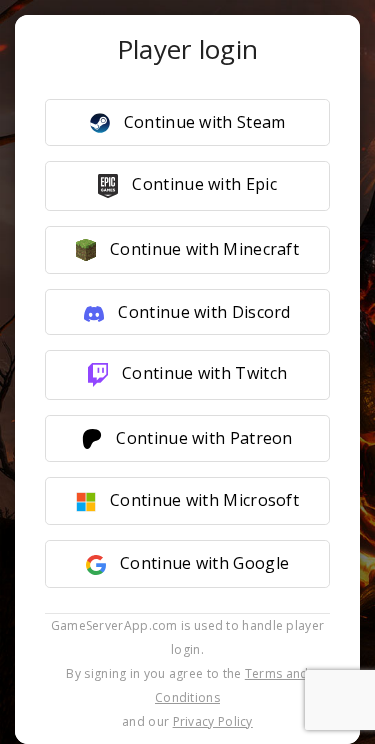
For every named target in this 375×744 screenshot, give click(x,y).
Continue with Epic (202, 184)
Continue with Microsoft (202, 500)
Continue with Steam (203, 122)
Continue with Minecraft (202, 249)
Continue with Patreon (202, 438)
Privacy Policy (213, 721)
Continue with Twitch (202, 373)
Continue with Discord (202, 312)
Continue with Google (202, 563)
